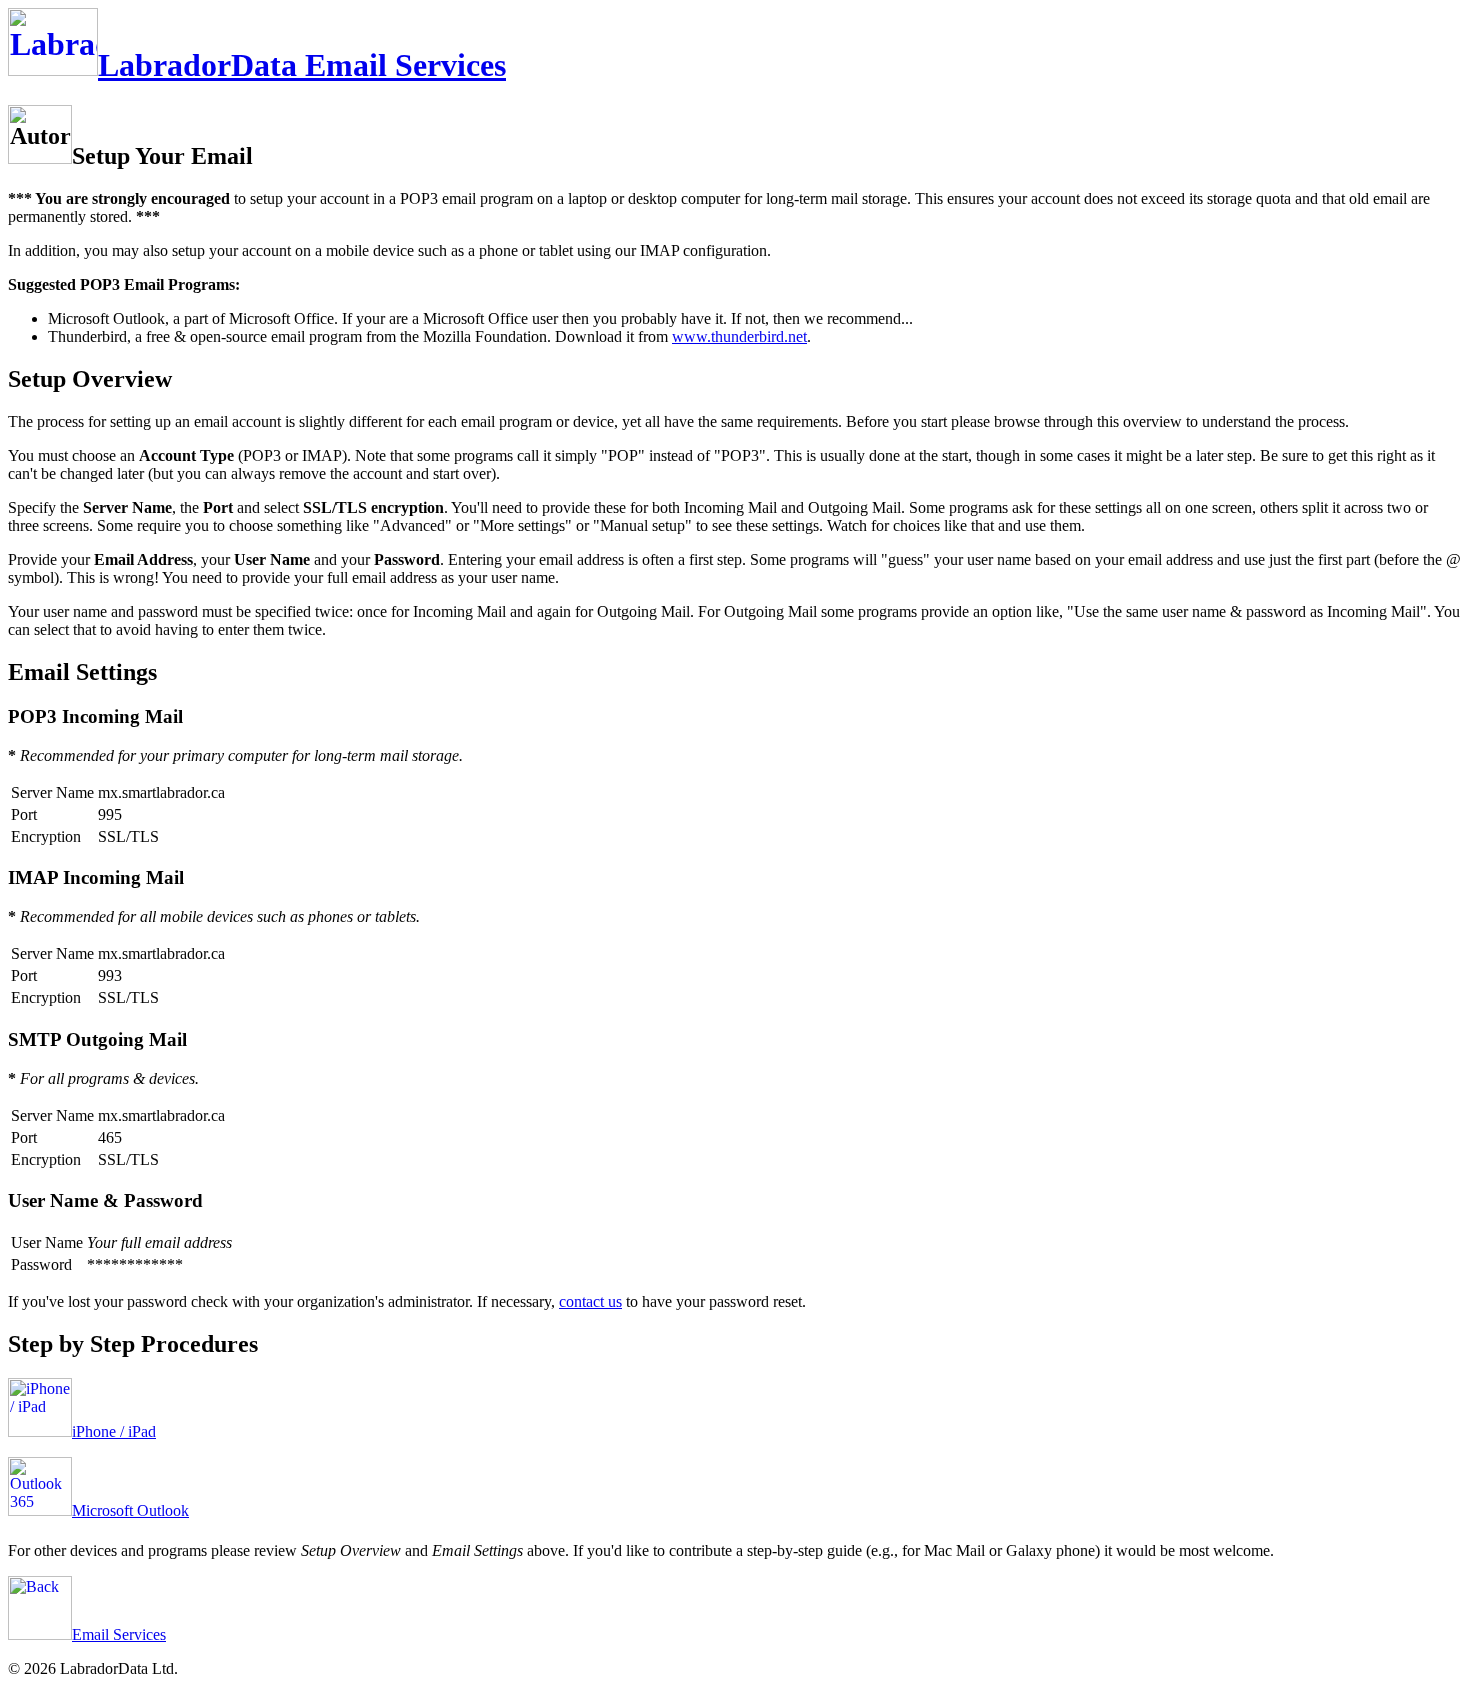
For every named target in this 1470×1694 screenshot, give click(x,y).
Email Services (119, 1634)
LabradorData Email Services (302, 65)
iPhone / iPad (114, 1431)
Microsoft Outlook (130, 1510)
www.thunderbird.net (739, 336)
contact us (590, 1301)
